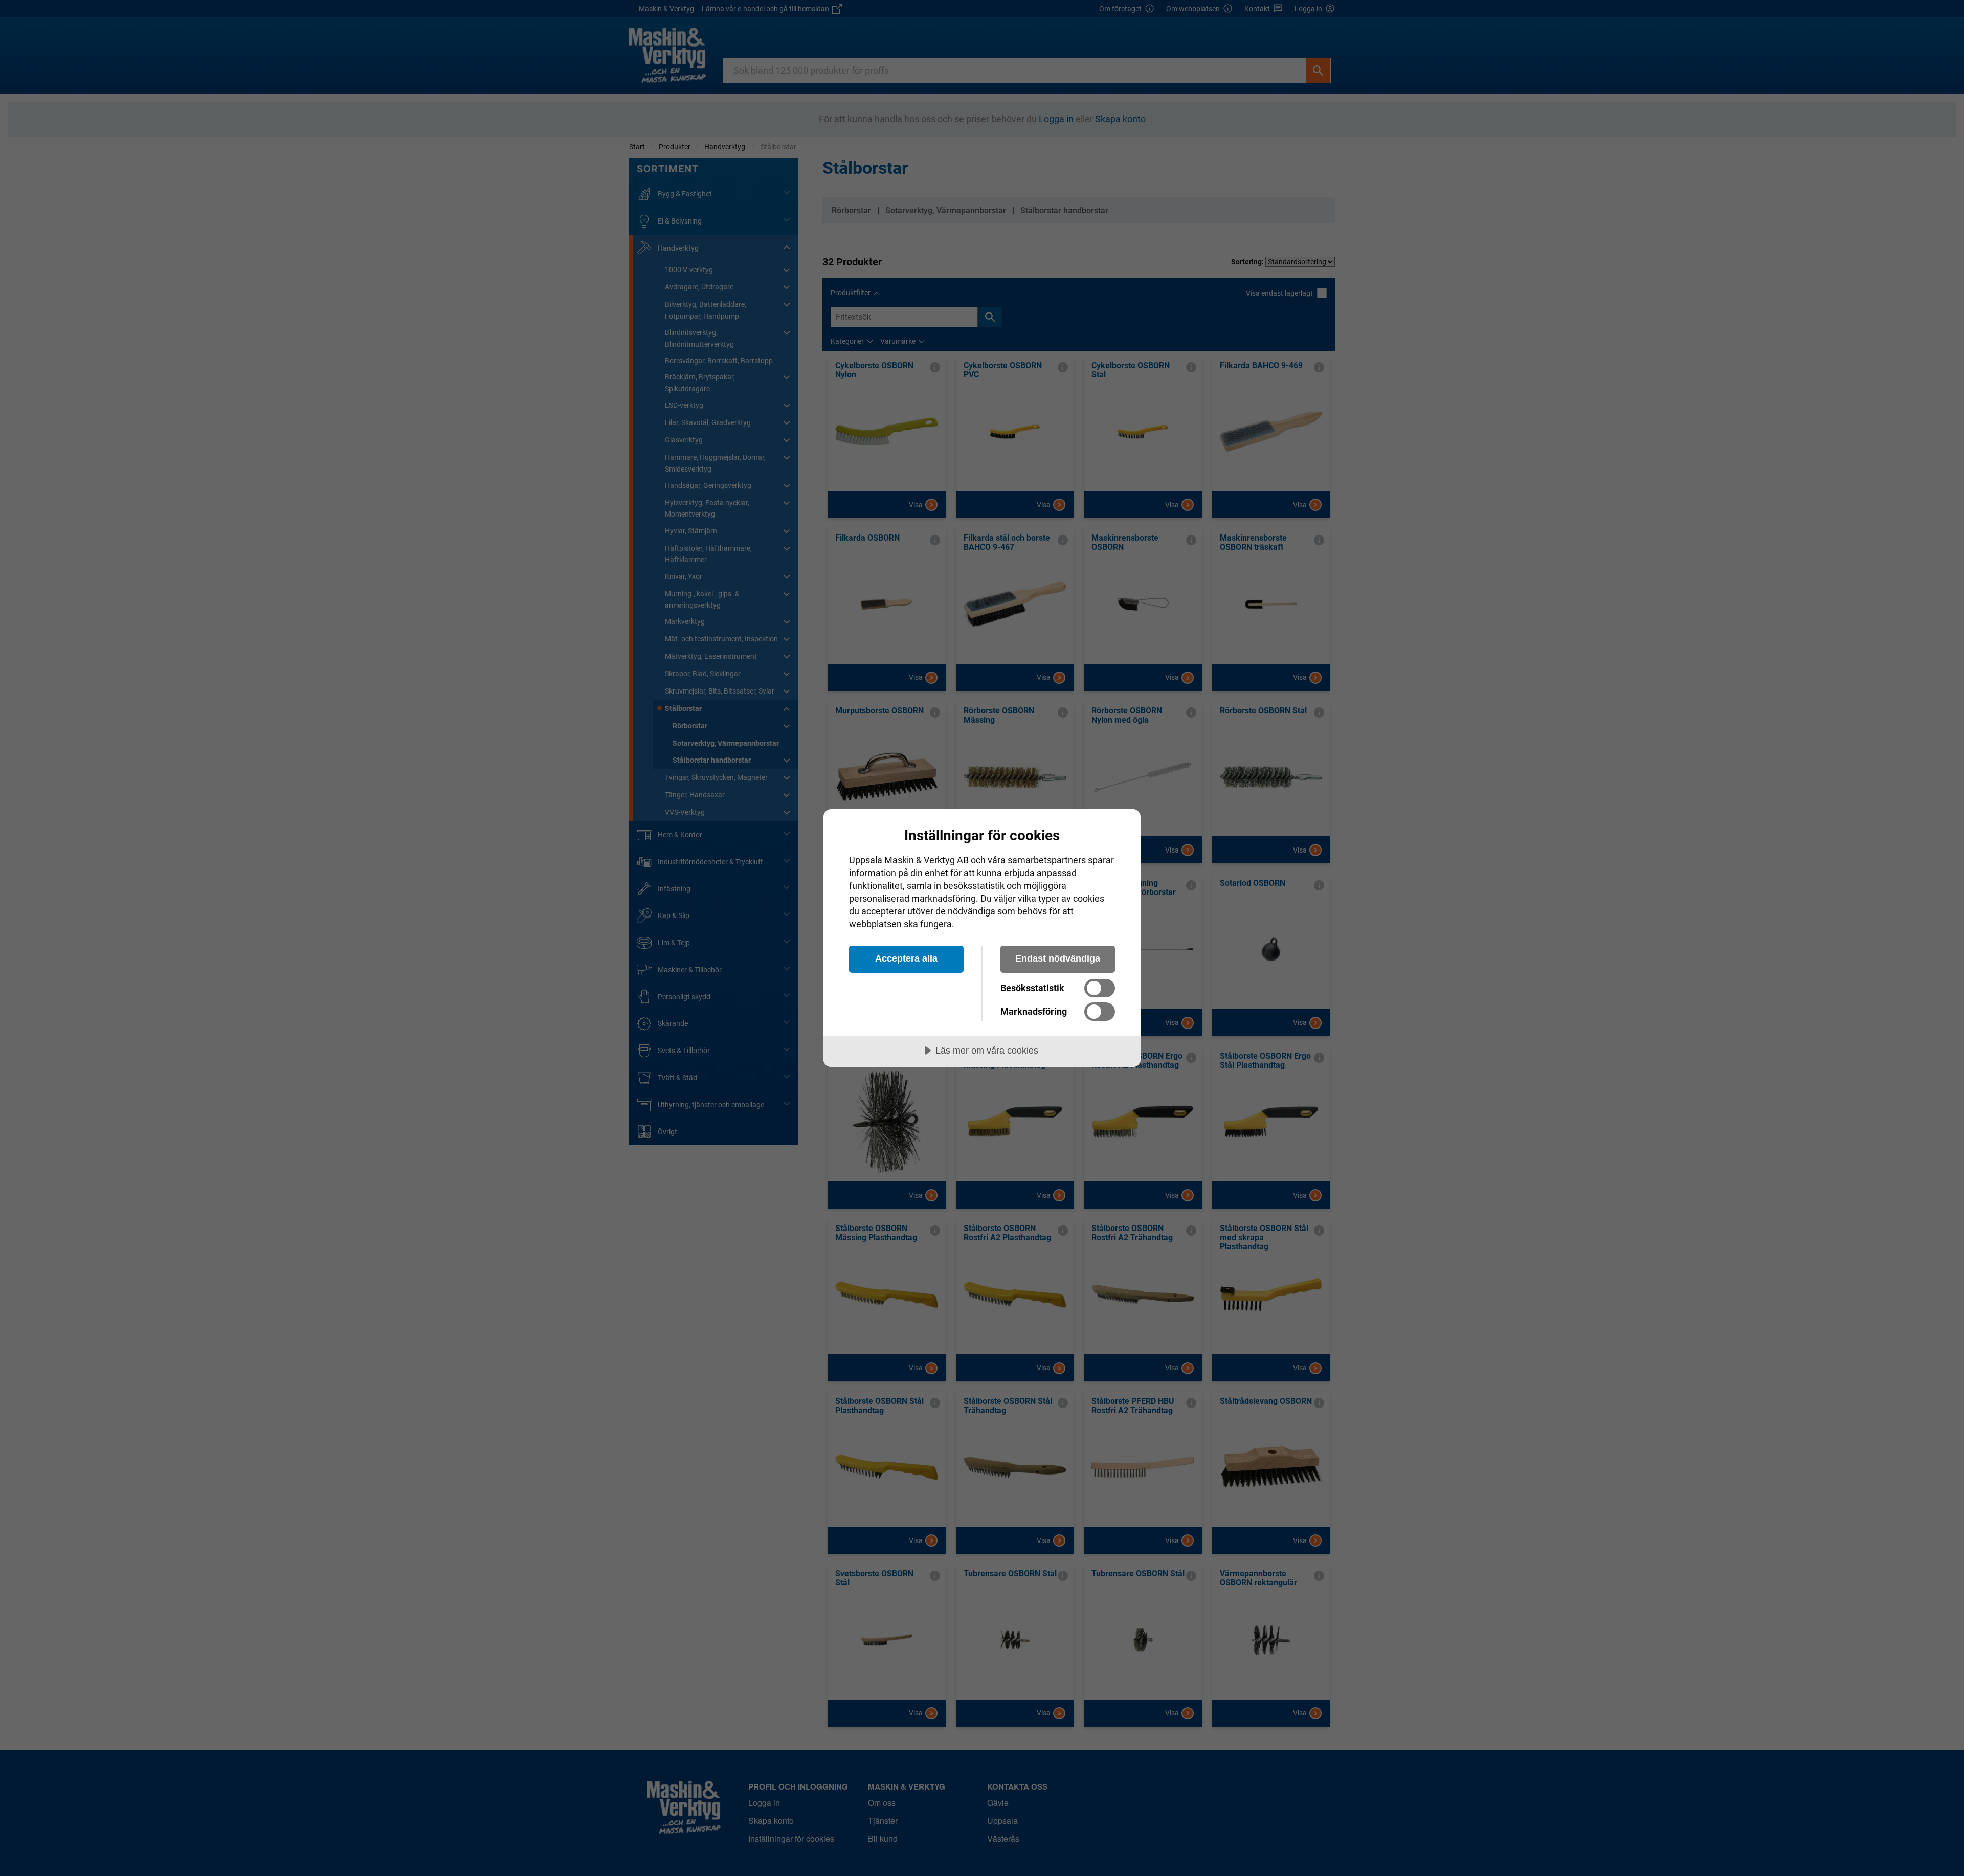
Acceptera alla (906, 958)
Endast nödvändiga (1058, 958)
